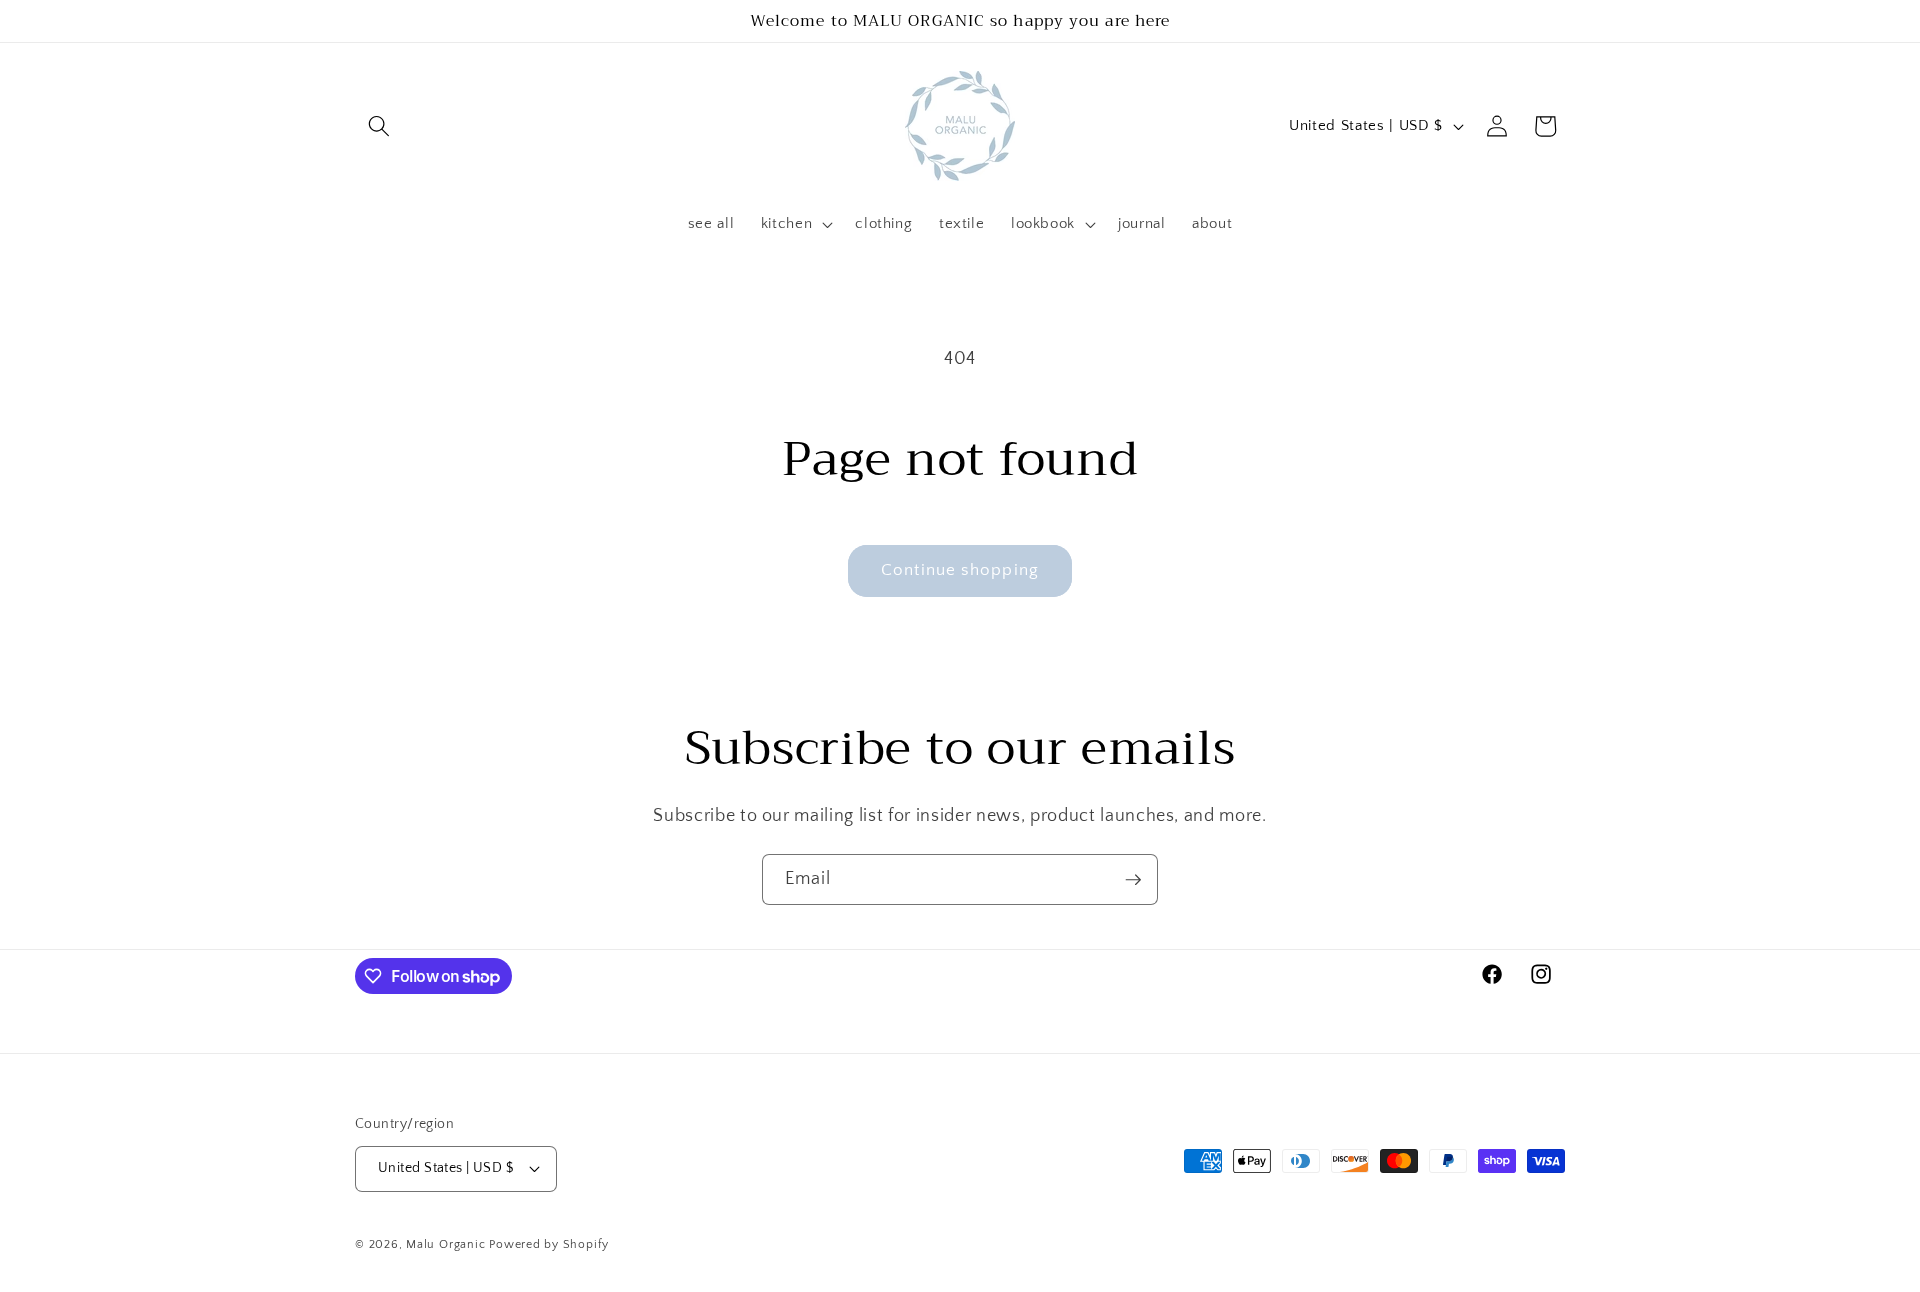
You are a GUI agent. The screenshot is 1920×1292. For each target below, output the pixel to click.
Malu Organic (445, 1244)
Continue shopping (960, 570)
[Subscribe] (1133, 880)
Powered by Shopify (549, 1244)
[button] (379, 126)
